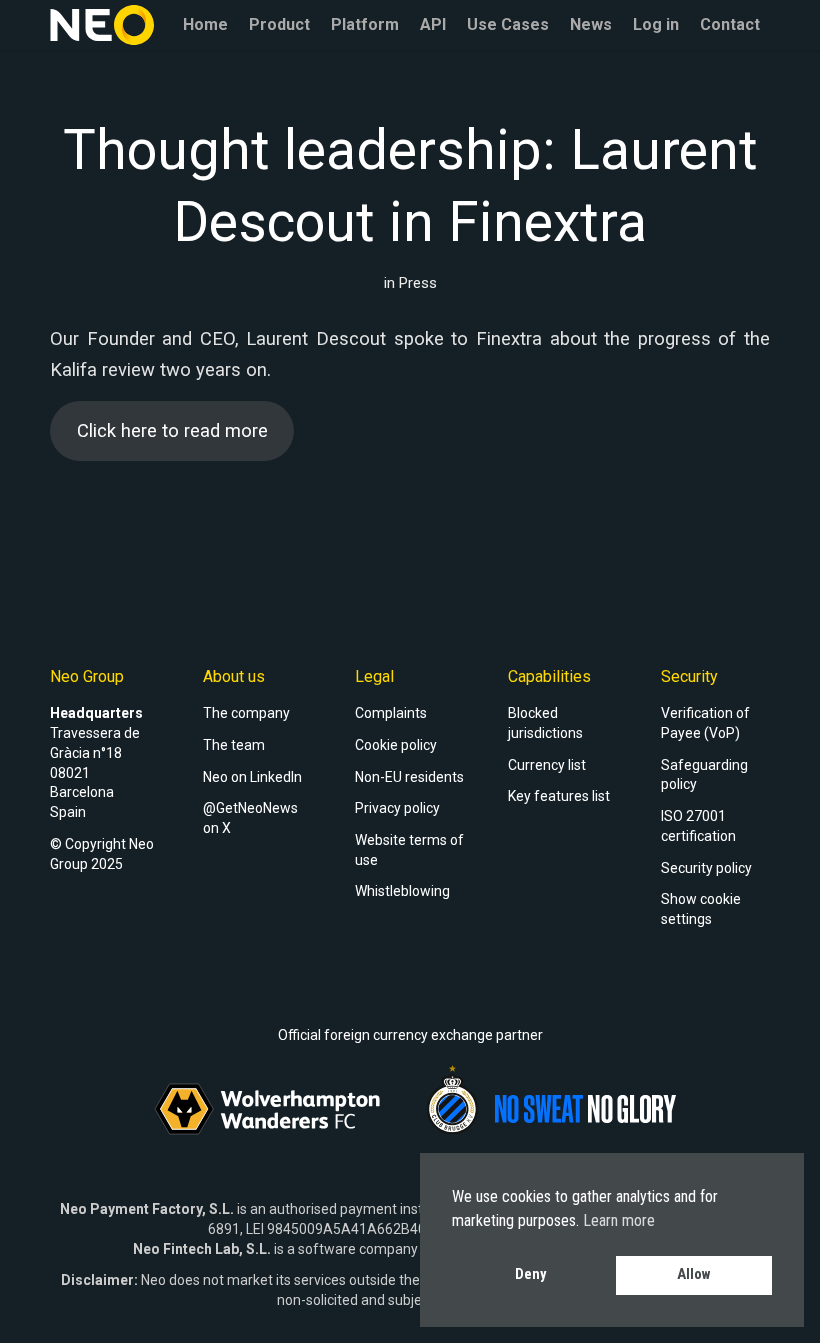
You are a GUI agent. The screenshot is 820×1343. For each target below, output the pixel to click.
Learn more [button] (619, 1220)
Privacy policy (397, 808)
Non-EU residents (409, 777)
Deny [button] (530, 1274)
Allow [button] (693, 1274)
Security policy (706, 868)
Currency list (547, 765)
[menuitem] (205, 25)
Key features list (559, 796)
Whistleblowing (402, 891)
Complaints (391, 713)
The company (246, 713)
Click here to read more (172, 430)
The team (234, 745)
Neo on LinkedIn (252, 777)
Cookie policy (396, 745)
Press (418, 283)
